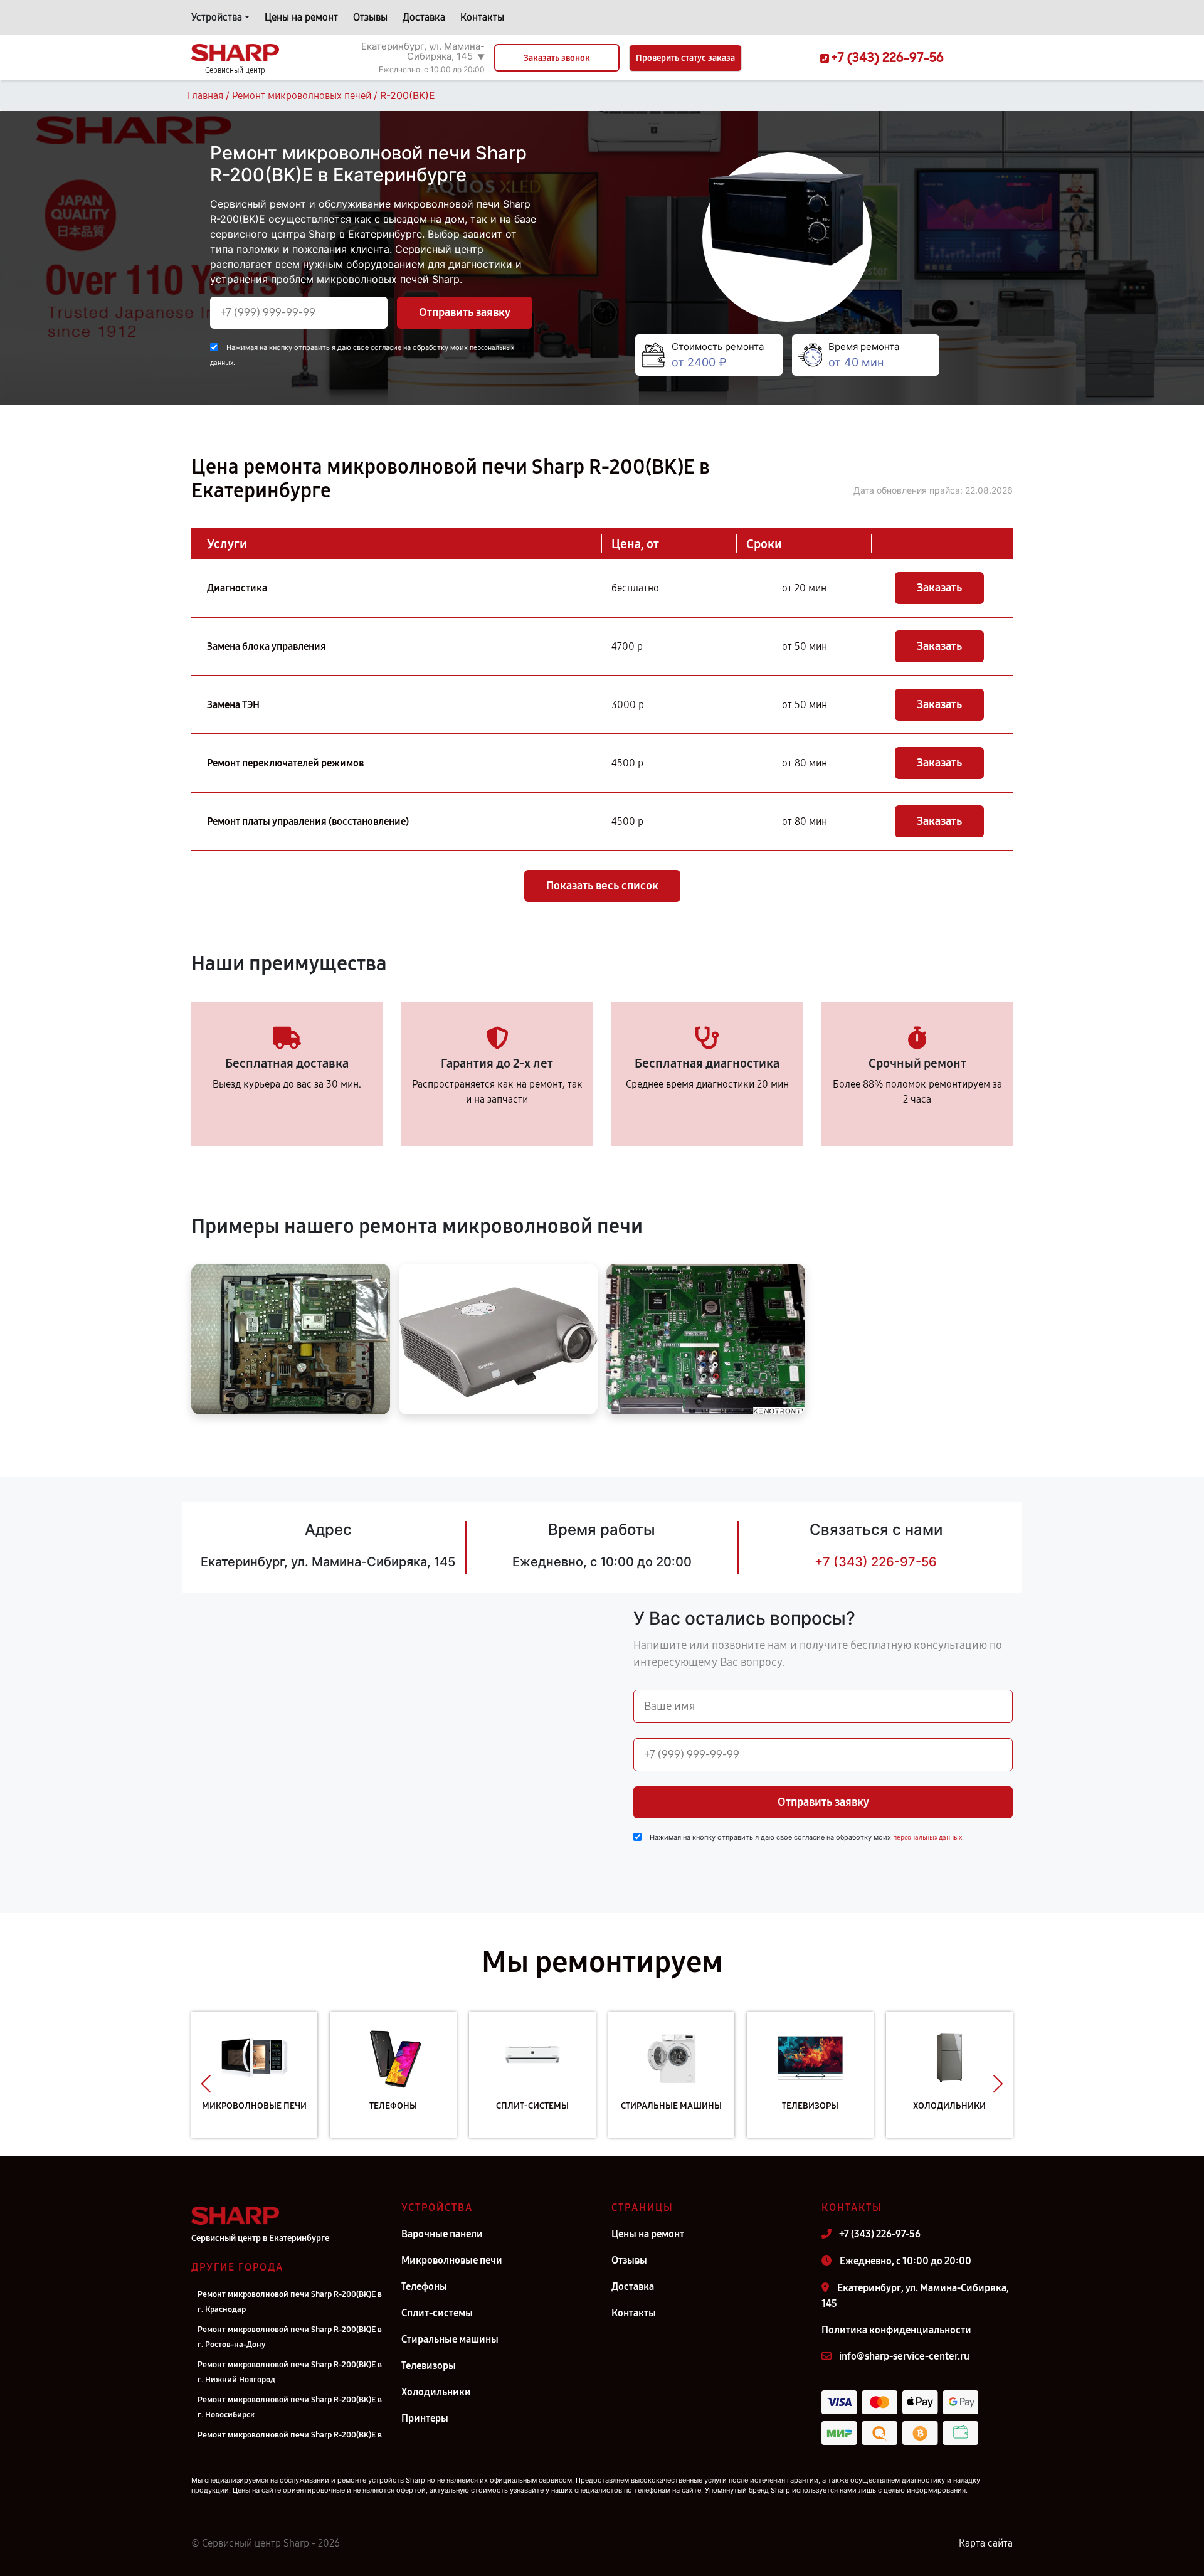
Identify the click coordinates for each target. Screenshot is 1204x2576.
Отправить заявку (465, 312)
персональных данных (927, 1837)
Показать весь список (602, 886)
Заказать (939, 588)
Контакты (482, 17)
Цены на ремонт (301, 17)
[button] (206, 2084)
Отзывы (370, 17)
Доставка (424, 17)
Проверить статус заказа (685, 58)
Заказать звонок (557, 58)
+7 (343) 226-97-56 (876, 1562)
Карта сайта (986, 2543)
